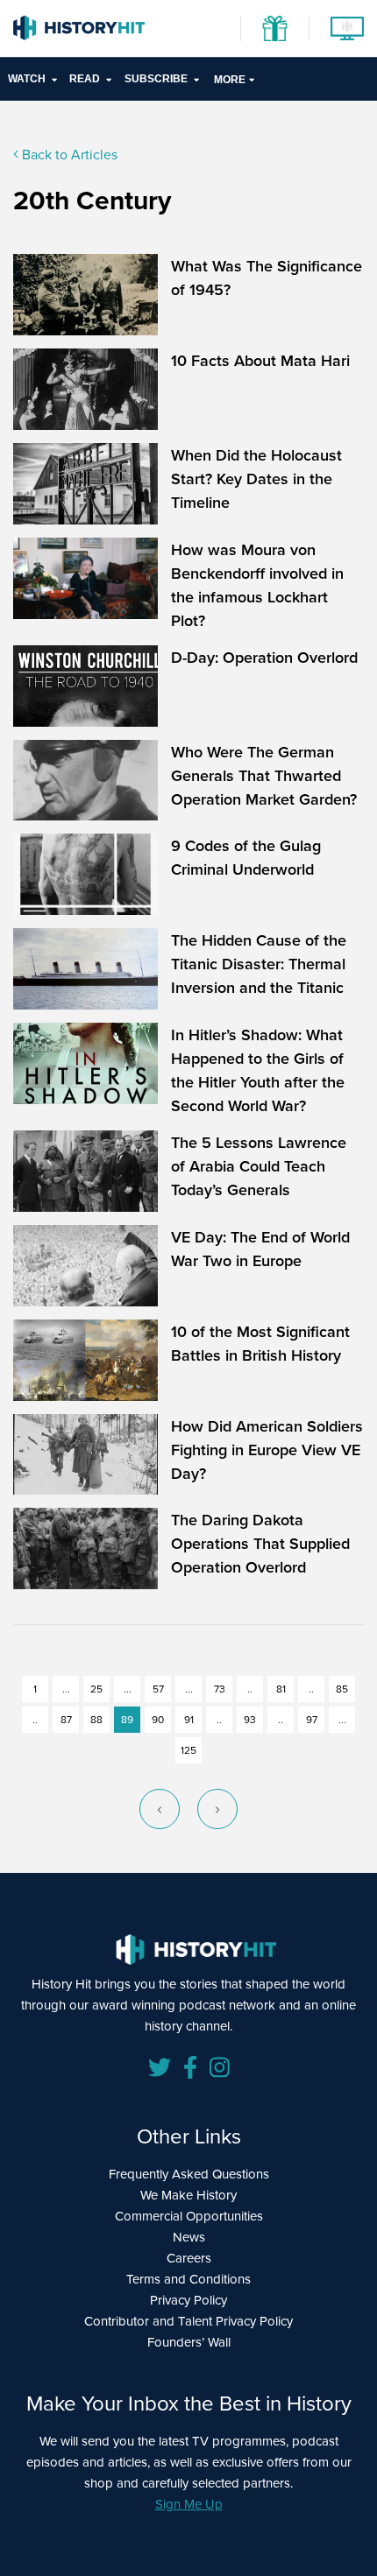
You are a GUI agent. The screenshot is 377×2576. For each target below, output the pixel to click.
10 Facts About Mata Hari (260, 360)
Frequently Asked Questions (189, 2174)
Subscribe (156, 79)
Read (85, 79)
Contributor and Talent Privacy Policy (188, 2321)
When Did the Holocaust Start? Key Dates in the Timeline (256, 479)
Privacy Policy (188, 2300)
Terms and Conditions (188, 2279)
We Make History (188, 2195)
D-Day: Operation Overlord (264, 657)
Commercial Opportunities (189, 2216)
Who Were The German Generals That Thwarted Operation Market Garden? (264, 775)
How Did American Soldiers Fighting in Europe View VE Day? (267, 1450)
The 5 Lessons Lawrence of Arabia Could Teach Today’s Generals (259, 1166)
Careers (189, 2258)
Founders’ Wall (189, 2342)
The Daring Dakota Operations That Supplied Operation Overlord (260, 1543)
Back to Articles (68, 154)
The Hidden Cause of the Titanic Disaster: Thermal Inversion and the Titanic (259, 964)
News (189, 2237)
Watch (27, 79)
